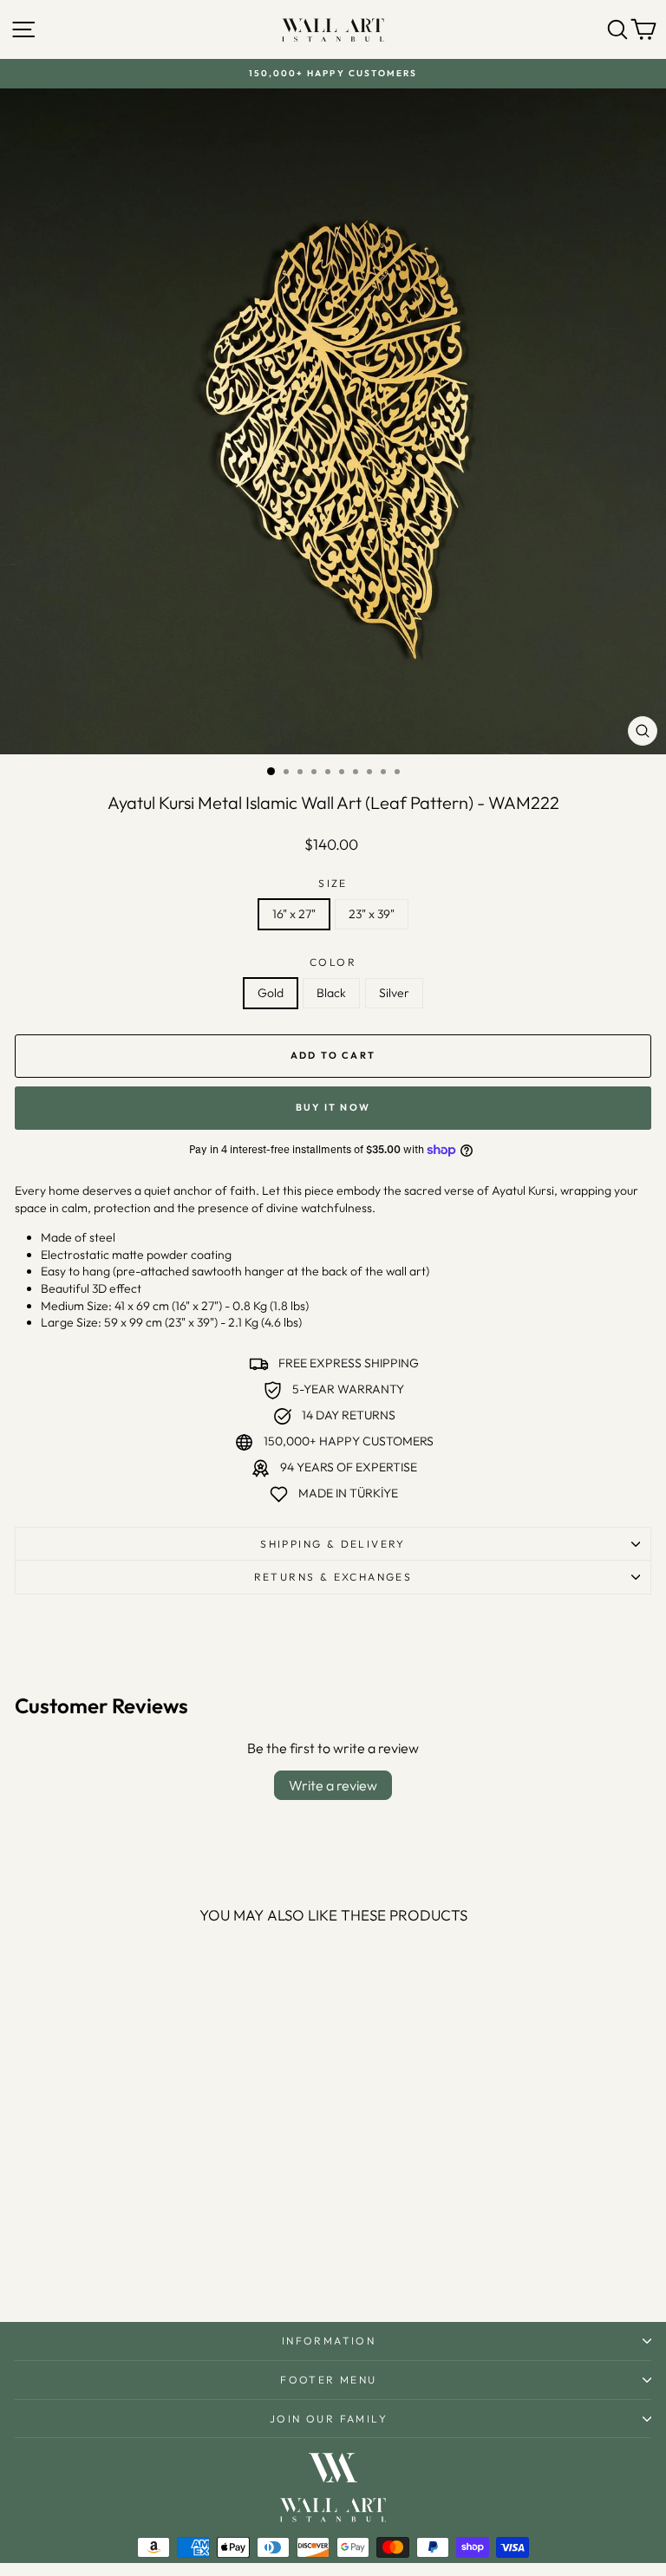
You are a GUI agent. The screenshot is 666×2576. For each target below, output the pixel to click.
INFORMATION (329, 2341)
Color (333, 962)
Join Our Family (329, 2419)
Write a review (333, 1785)
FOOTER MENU (328, 2380)
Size (333, 883)
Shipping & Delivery (333, 1544)
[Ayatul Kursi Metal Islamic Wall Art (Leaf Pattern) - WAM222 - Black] (137, 2263)
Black (331, 993)
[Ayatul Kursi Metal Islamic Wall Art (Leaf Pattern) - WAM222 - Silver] (157, 2263)
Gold (271, 993)
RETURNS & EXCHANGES (333, 1577)
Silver (394, 993)
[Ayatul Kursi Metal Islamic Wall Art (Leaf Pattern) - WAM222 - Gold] (118, 2263)
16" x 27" (294, 914)
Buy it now (333, 1107)
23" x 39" (372, 914)
